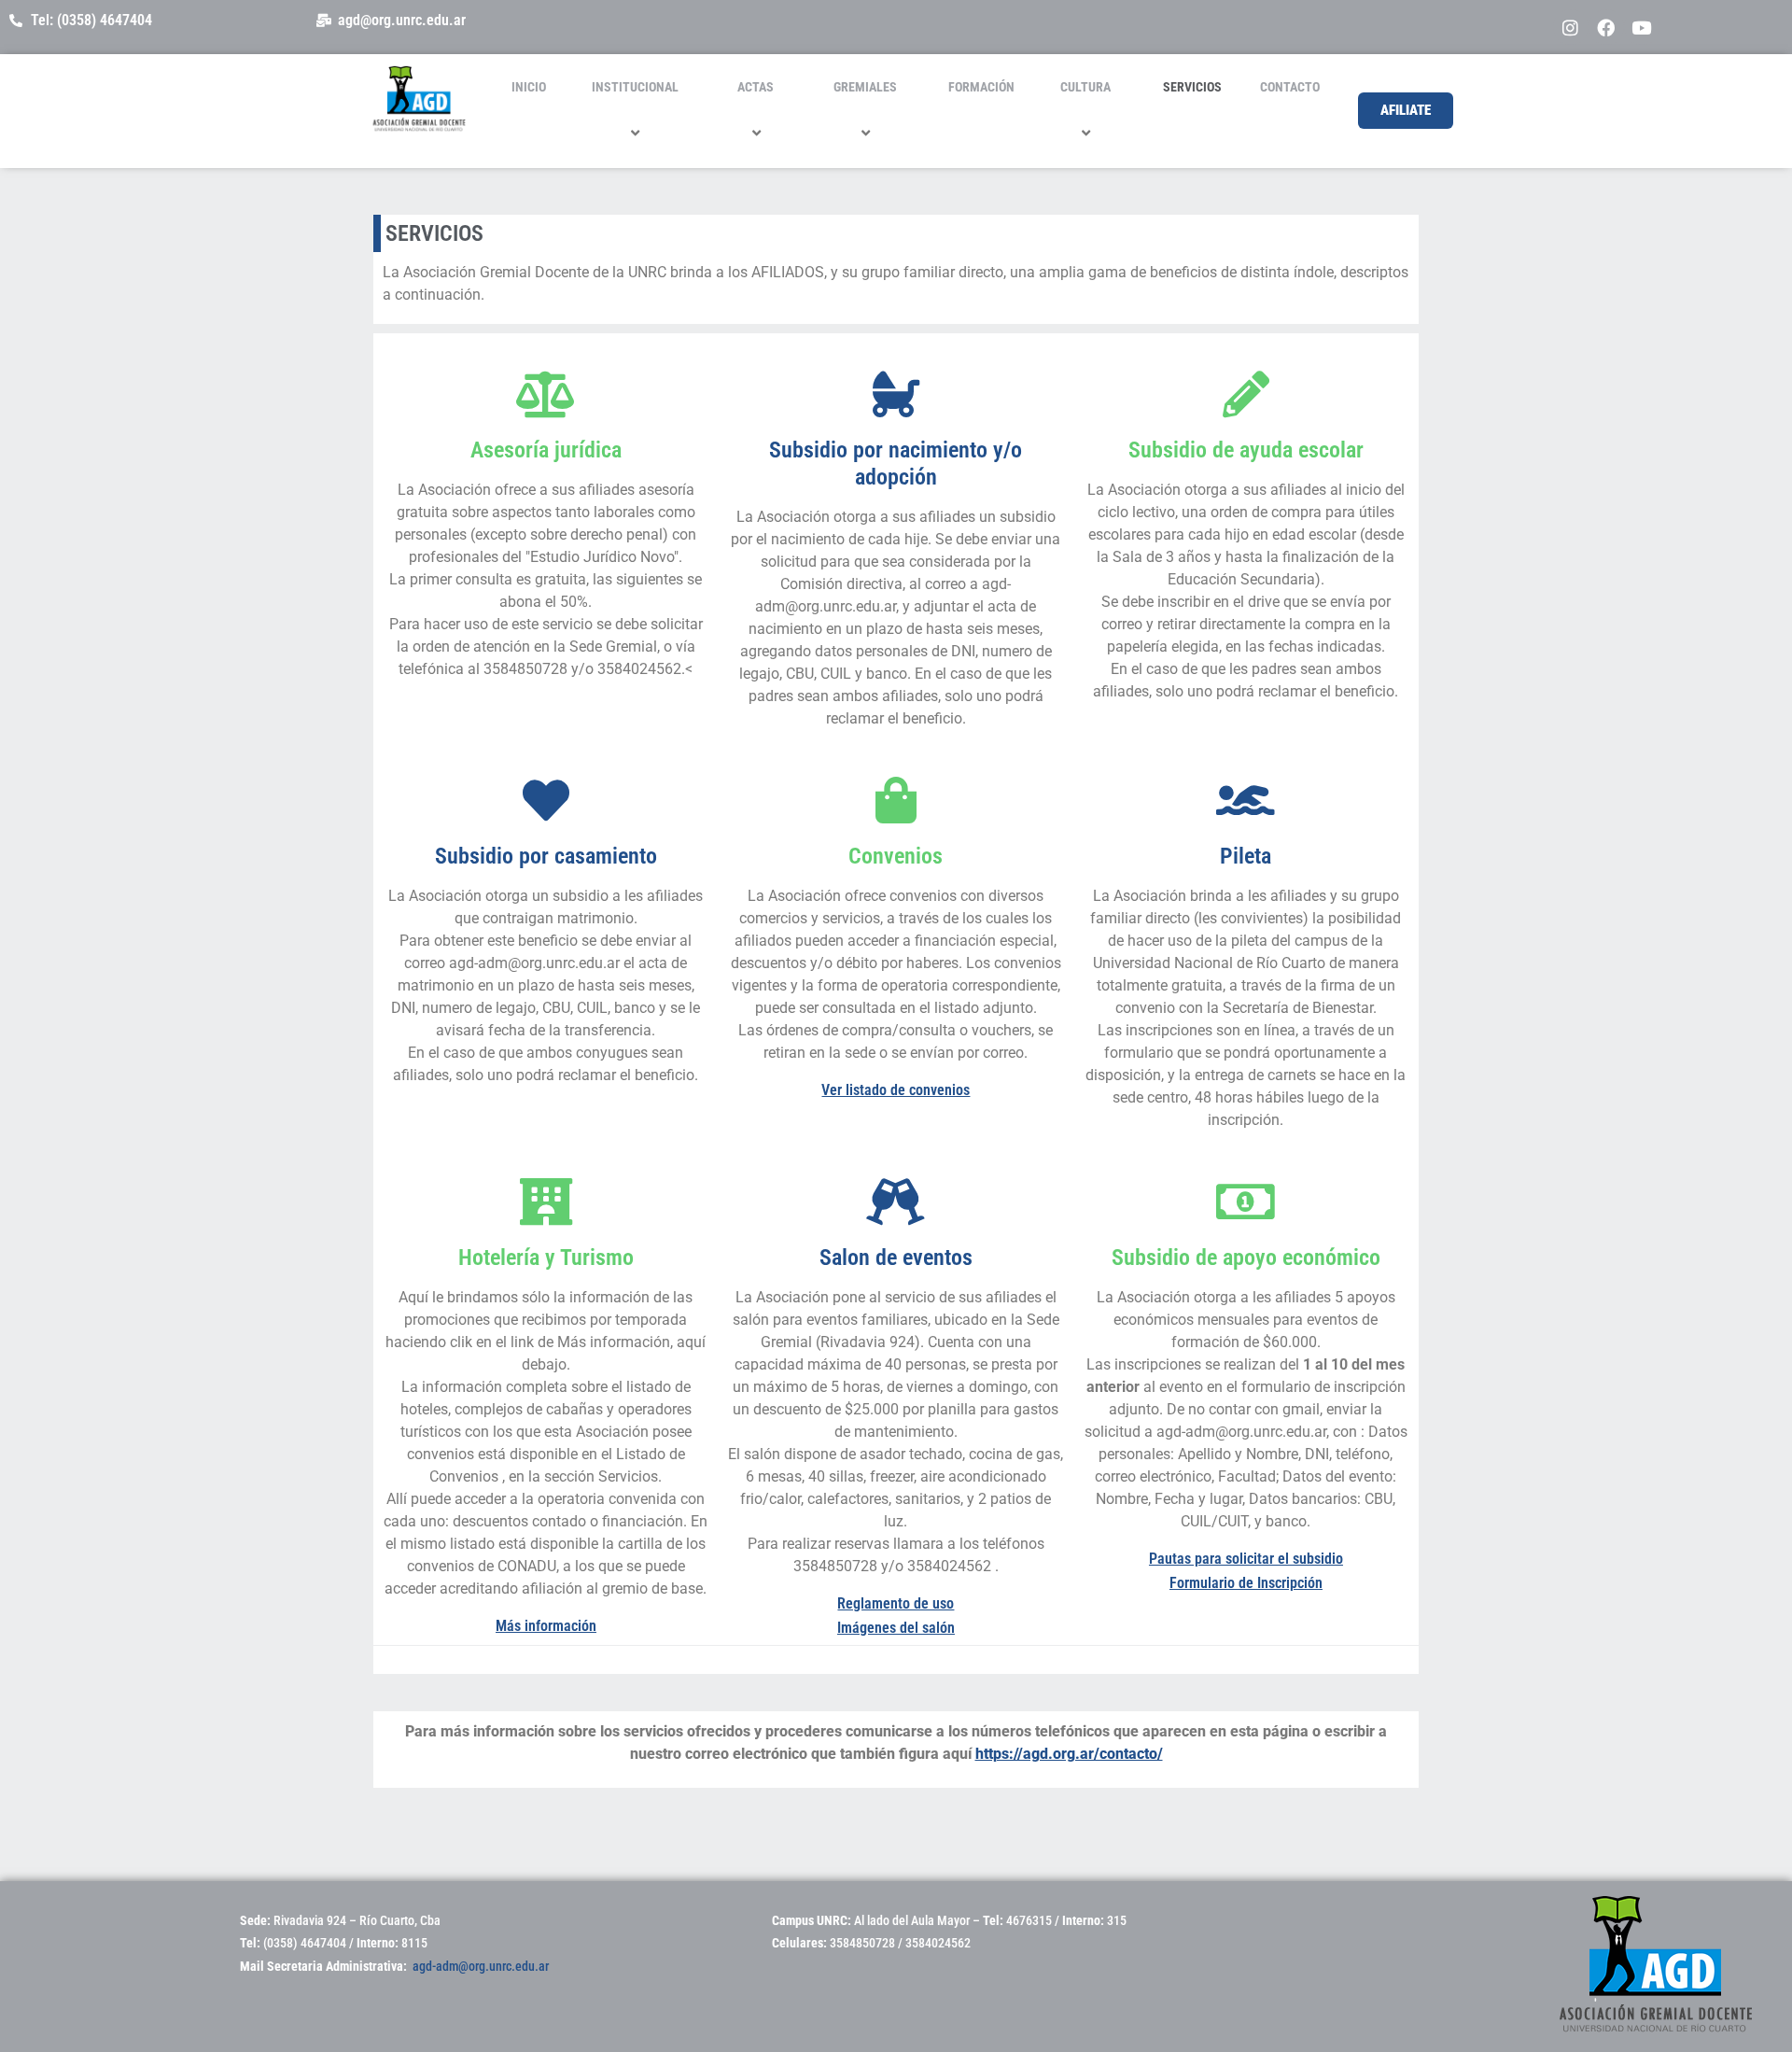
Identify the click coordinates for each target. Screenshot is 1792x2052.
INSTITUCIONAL (635, 87)
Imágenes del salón (896, 1628)
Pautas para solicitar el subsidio (1246, 1559)
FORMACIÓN (981, 87)
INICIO (529, 87)
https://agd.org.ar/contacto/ (1069, 1754)
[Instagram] (1571, 27)
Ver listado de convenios (896, 1090)
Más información (546, 1626)
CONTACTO (1290, 87)
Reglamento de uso (896, 1603)
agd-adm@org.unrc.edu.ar (481, 1966)
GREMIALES (865, 87)
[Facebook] (1606, 27)
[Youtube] (1642, 27)
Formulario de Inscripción (1246, 1583)
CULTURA (1085, 87)
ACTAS (756, 87)
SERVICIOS (1192, 87)
